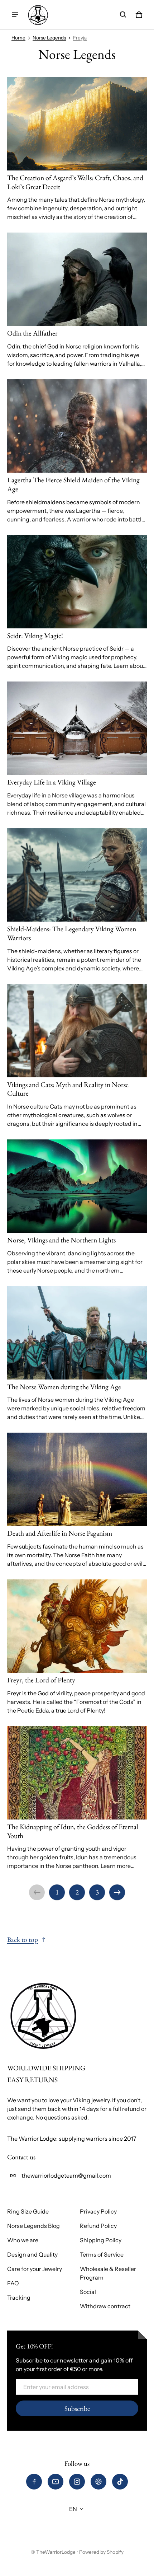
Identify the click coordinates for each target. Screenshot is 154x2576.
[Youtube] (56, 2482)
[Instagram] (77, 2482)
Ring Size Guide (28, 2211)
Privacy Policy (98, 2211)
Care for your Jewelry (35, 2269)
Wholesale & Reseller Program (108, 2273)
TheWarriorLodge (56, 2552)
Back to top (23, 1940)
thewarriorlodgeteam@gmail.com (66, 2175)
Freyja (80, 38)
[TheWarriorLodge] (38, 15)
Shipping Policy (101, 2240)
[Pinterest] (98, 2482)
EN (73, 2509)
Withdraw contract (105, 2306)
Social (88, 2292)
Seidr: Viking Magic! (35, 636)
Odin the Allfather (32, 333)
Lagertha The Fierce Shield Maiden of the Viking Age (73, 484)
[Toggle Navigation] (15, 15)
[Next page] (117, 1892)
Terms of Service (102, 2254)
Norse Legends (49, 38)
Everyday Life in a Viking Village (52, 782)
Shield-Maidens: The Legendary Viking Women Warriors (72, 933)
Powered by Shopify (101, 2552)
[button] (123, 15)
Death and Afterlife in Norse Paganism (60, 1533)
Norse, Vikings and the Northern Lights (61, 1240)
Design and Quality (32, 2254)
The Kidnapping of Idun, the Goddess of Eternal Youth (73, 1831)
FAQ (13, 2283)
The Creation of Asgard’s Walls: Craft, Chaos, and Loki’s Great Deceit (75, 182)
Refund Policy (98, 2226)
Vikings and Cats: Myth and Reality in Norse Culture (68, 1089)
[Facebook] (34, 2482)
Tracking (19, 2298)
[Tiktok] (120, 2482)
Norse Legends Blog (33, 2226)
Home (18, 38)
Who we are (23, 2240)
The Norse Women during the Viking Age (64, 1387)
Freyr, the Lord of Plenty (41, 1680)
